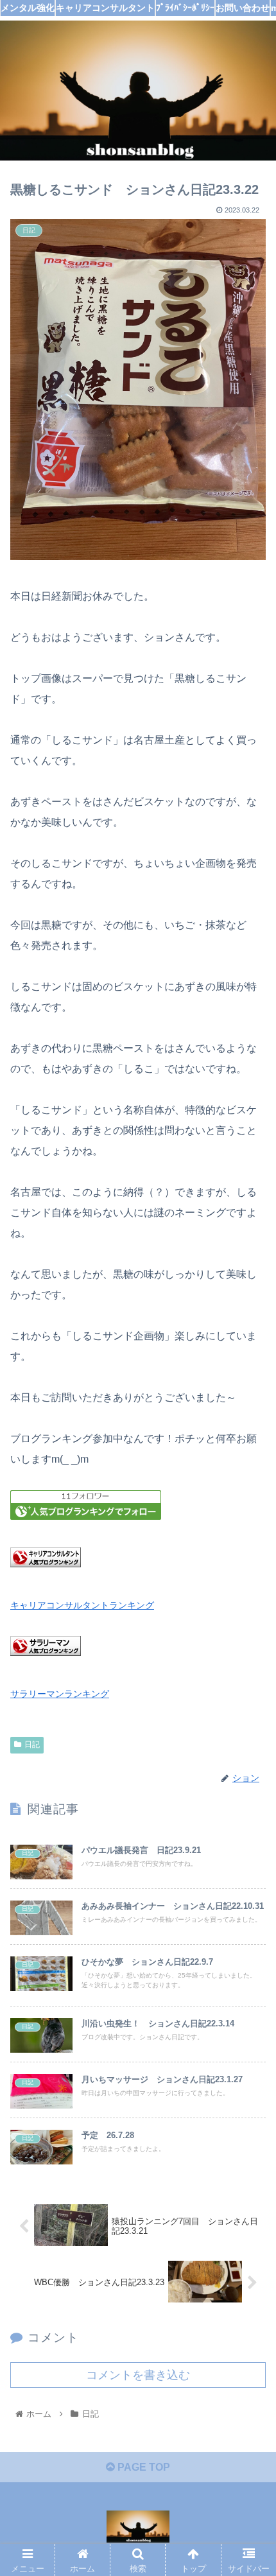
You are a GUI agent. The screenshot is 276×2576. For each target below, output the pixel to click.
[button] (249, 1628)
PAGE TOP (142, 2467)
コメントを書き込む (138, 2375)
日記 (32, 1745)
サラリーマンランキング (60, 1694)
